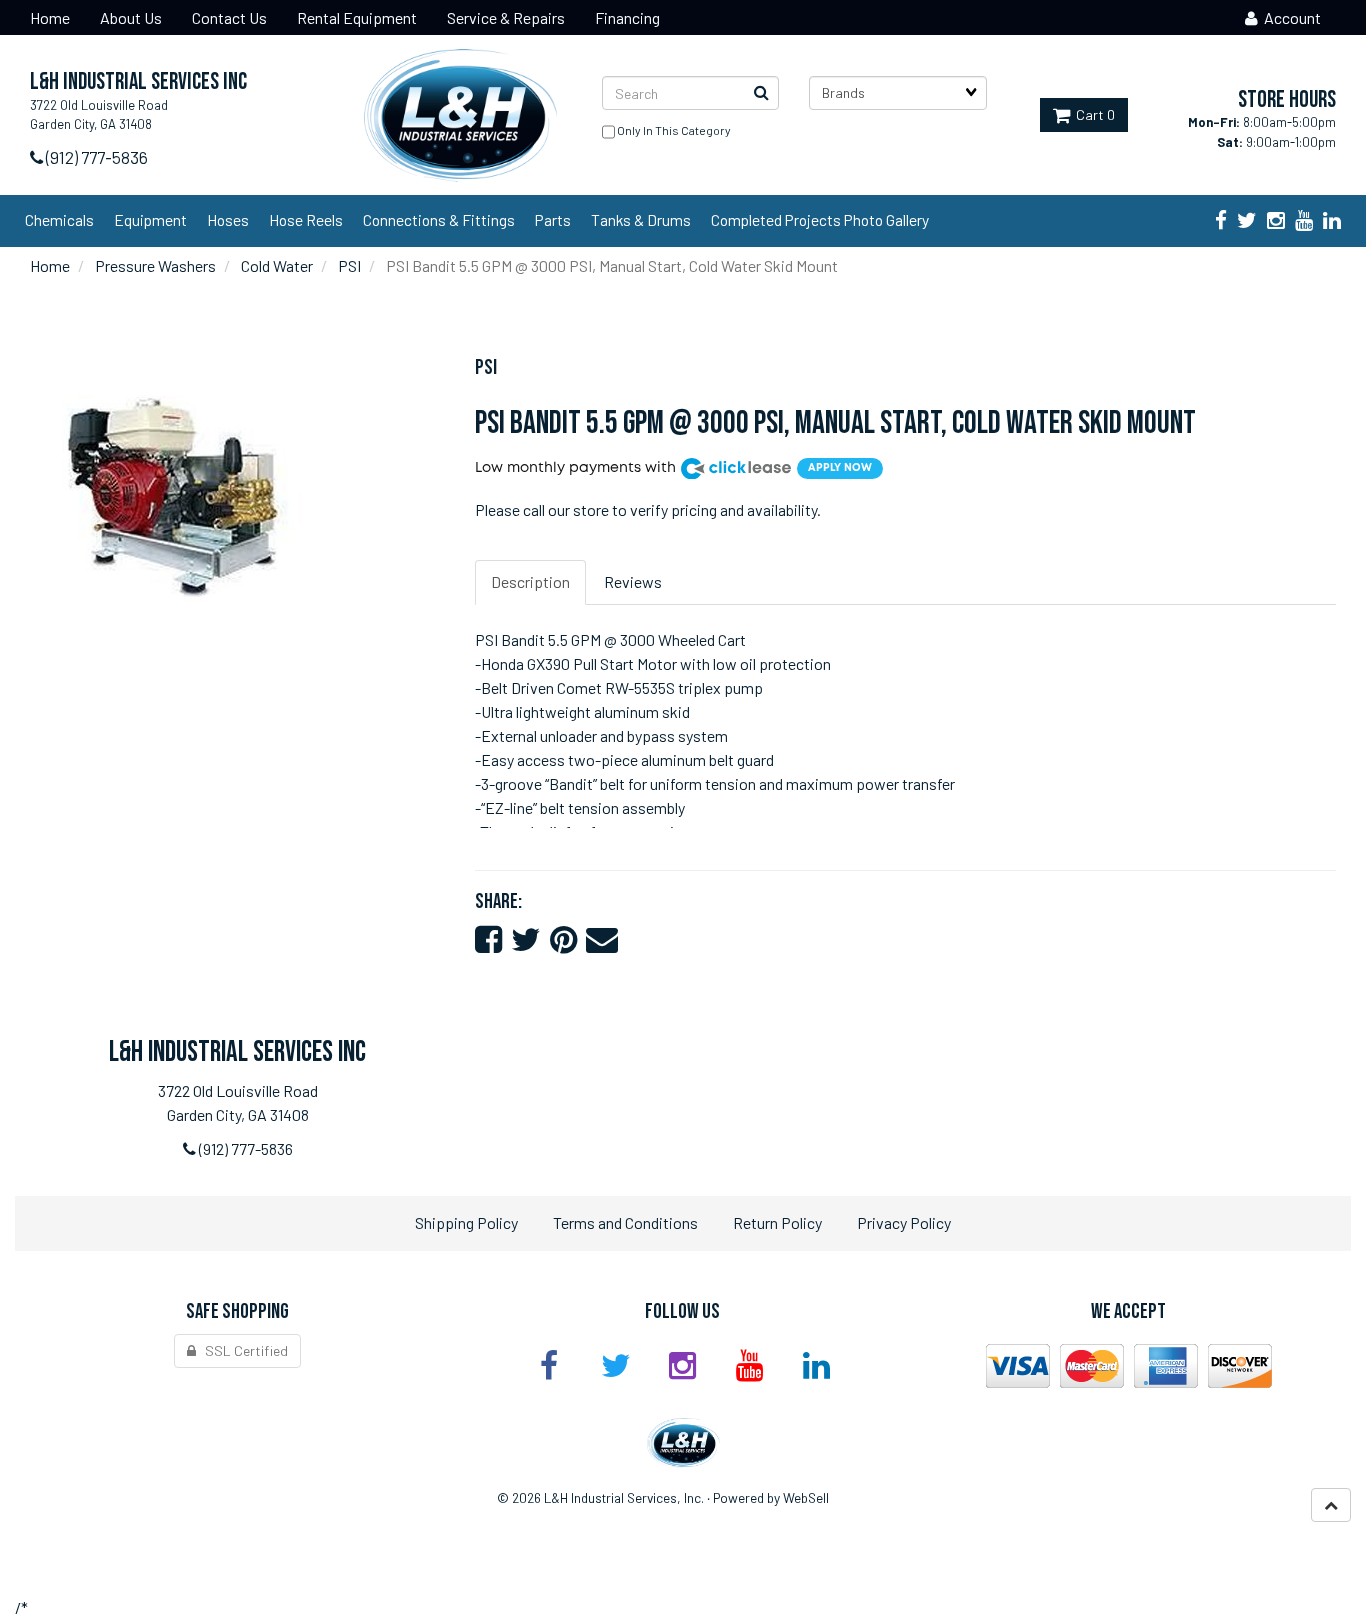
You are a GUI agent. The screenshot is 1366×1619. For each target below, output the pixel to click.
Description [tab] (530, 581)
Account (1289, 17)
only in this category (673, 130)
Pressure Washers (155, 265)
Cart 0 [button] (1092, 114)
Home (50, 265)
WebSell (806, 1497)
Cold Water (277, 265)
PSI (349, 265)
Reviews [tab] (633, 581)
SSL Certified (242, 1350)
